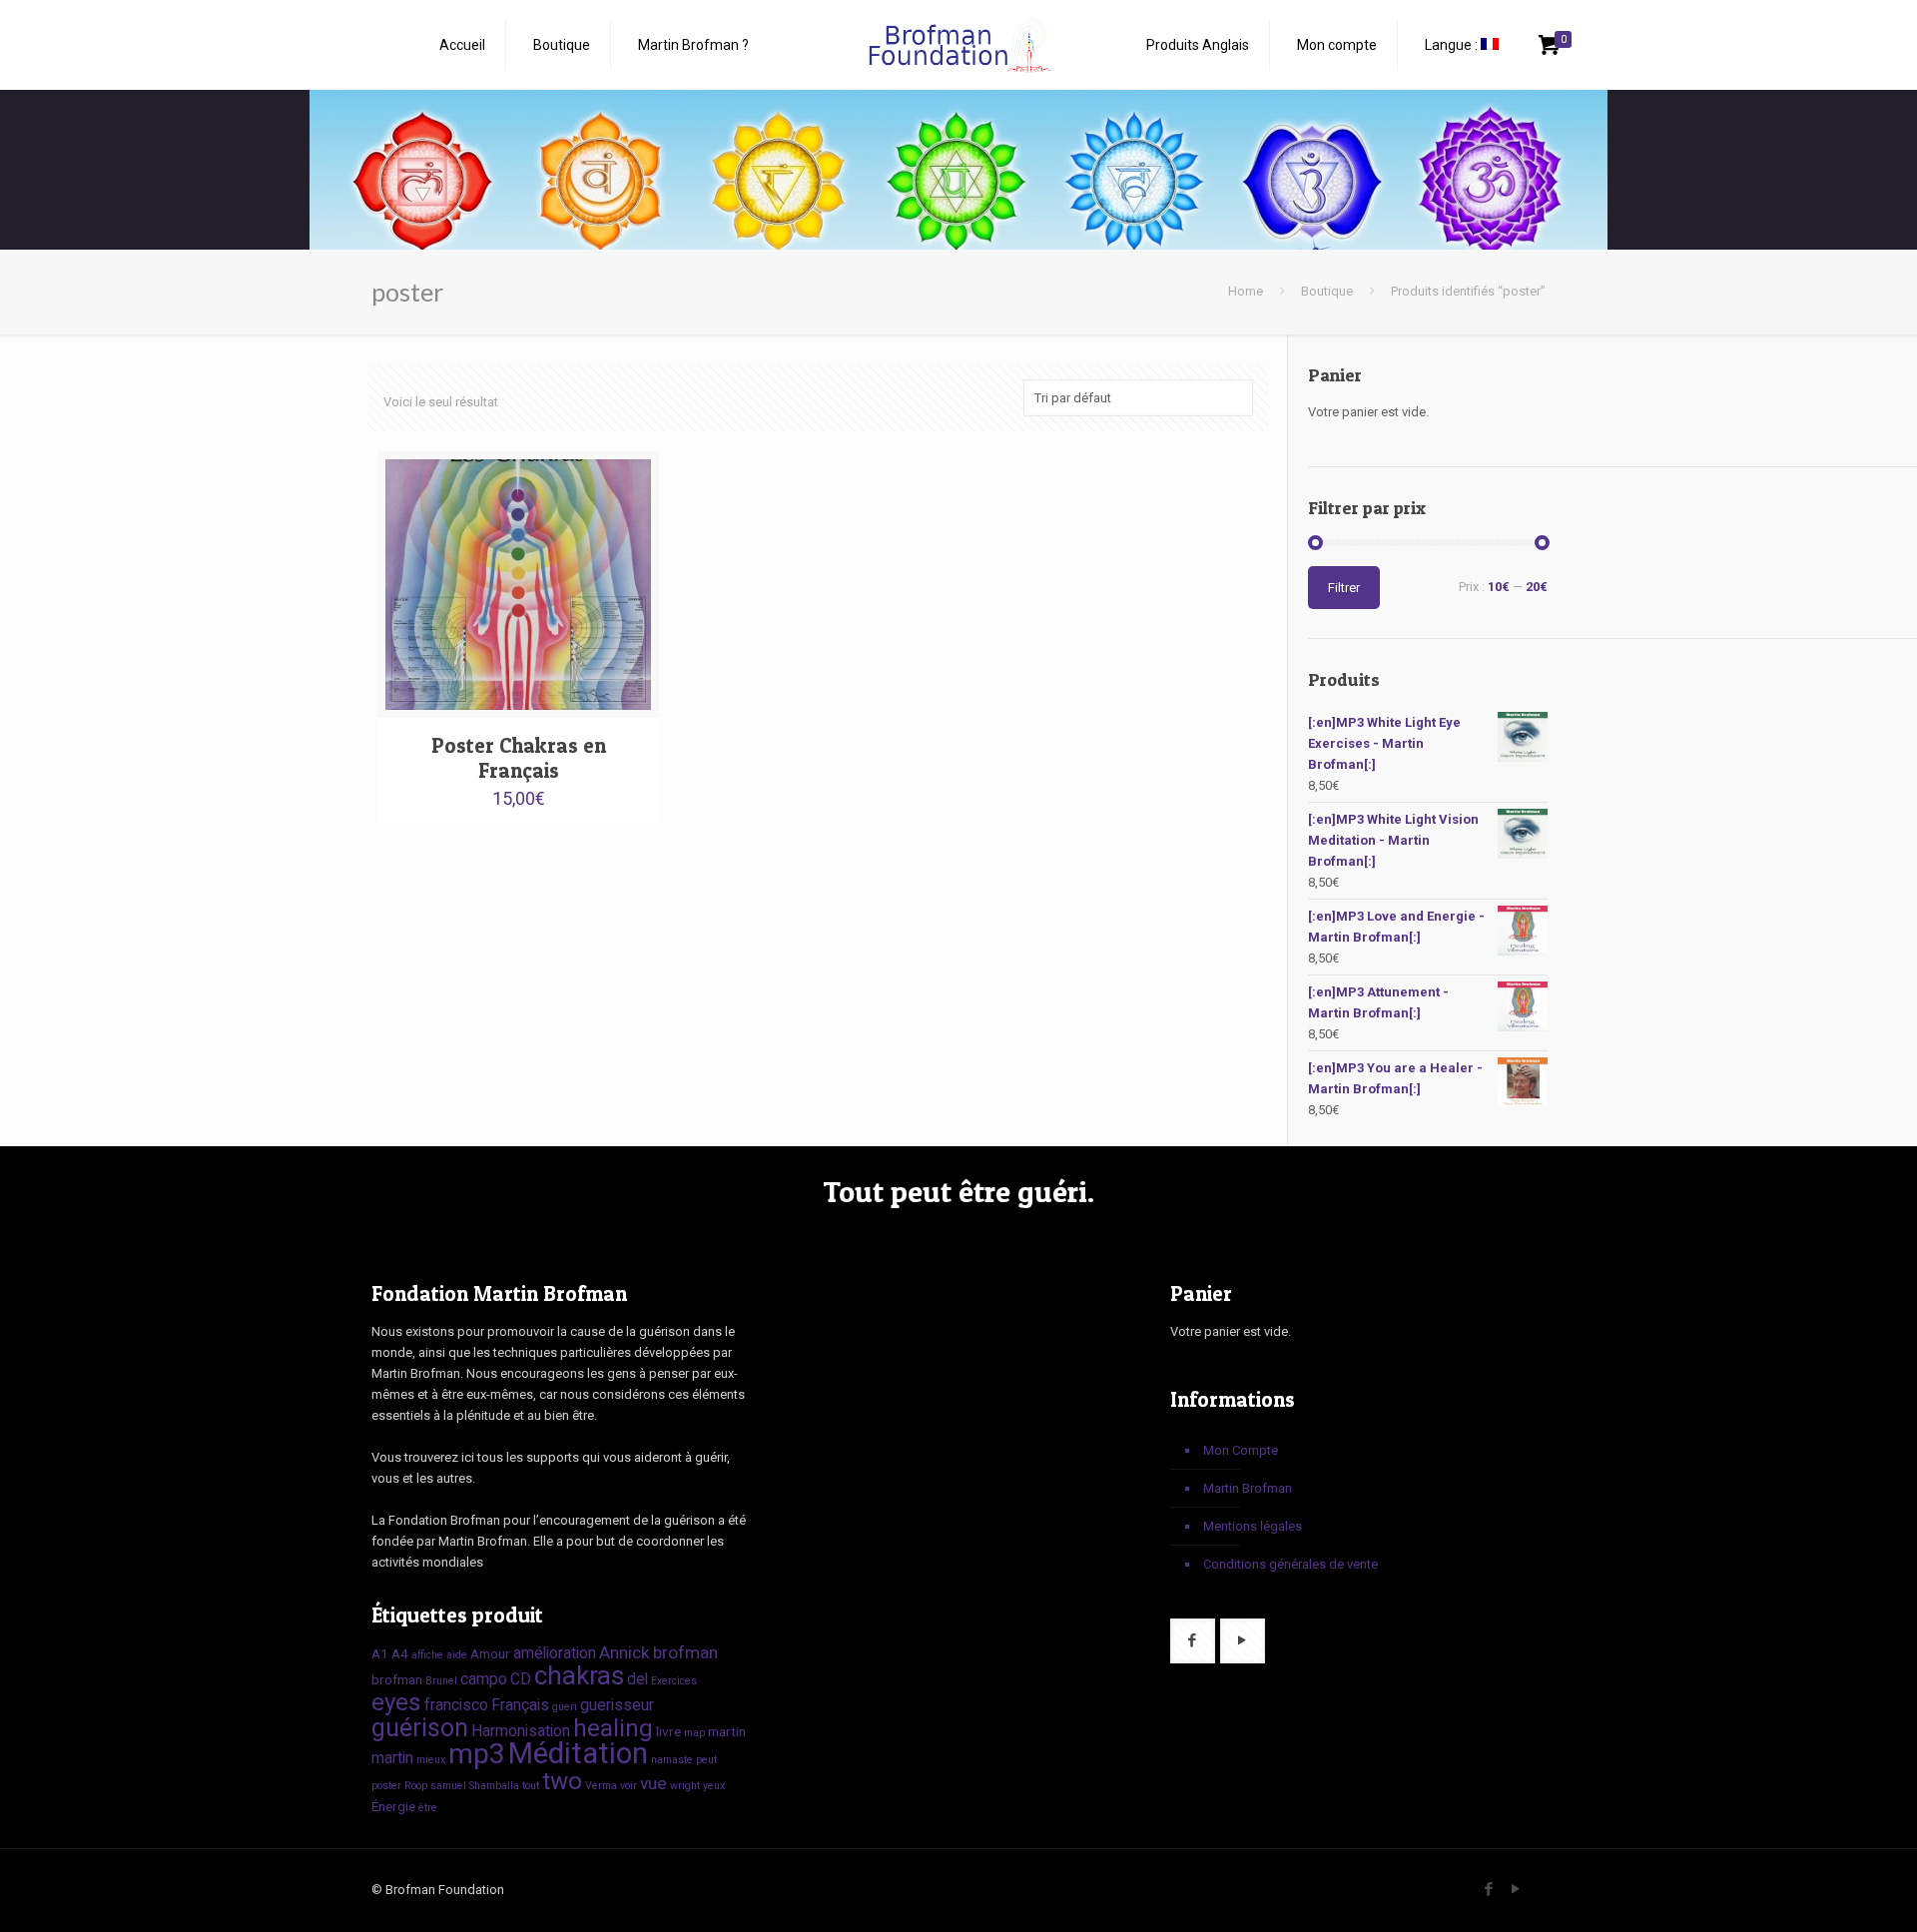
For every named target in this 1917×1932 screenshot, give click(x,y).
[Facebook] (1488, 1889)
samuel (448, 1786)
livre (668, 1731)
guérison (420, 1728)
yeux (714, 1786)
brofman (685, 1652)
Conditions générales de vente (1290, 1564)
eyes (396, 1702)
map (694, 1733)
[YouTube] (1515, 1889)
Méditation (578, 1753)
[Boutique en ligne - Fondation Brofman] (958, 45)
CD (521, 1679)
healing (613, 1728)
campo (484, 1679)
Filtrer (1344, 588)
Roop (416, 1786)
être (428, 1808)
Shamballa (494, 1786)
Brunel (441, 1681)
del (638, 1679)
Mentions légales (1253, 1526)
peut (706, 1760)
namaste (672, 1760)
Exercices (674, 1681)
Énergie (393, 1806)
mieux (431, 1760)
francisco (456, 1705)
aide (457, 1655)
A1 (380, 1653)
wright (685, 1786)
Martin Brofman (1248, 1488)
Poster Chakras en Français (519, 758)
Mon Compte (1241, 1450)
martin (727, 1731)
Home (1246, 291)
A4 (400, 1653)
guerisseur (617, 1705)
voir (629, 1786)
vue (653, 1783)
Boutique (1327, 291)
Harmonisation (521, 1731)
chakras (579, 1675)
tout (531, 1786)
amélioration (555, 1653)
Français (520, 1705)
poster (386, 1786)
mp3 (477, 1754)
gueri (565, 1707)
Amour (490, 1653)
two (562, 1781)
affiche (427, 1655)
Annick (625, 1652)
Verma (601, 1786)
